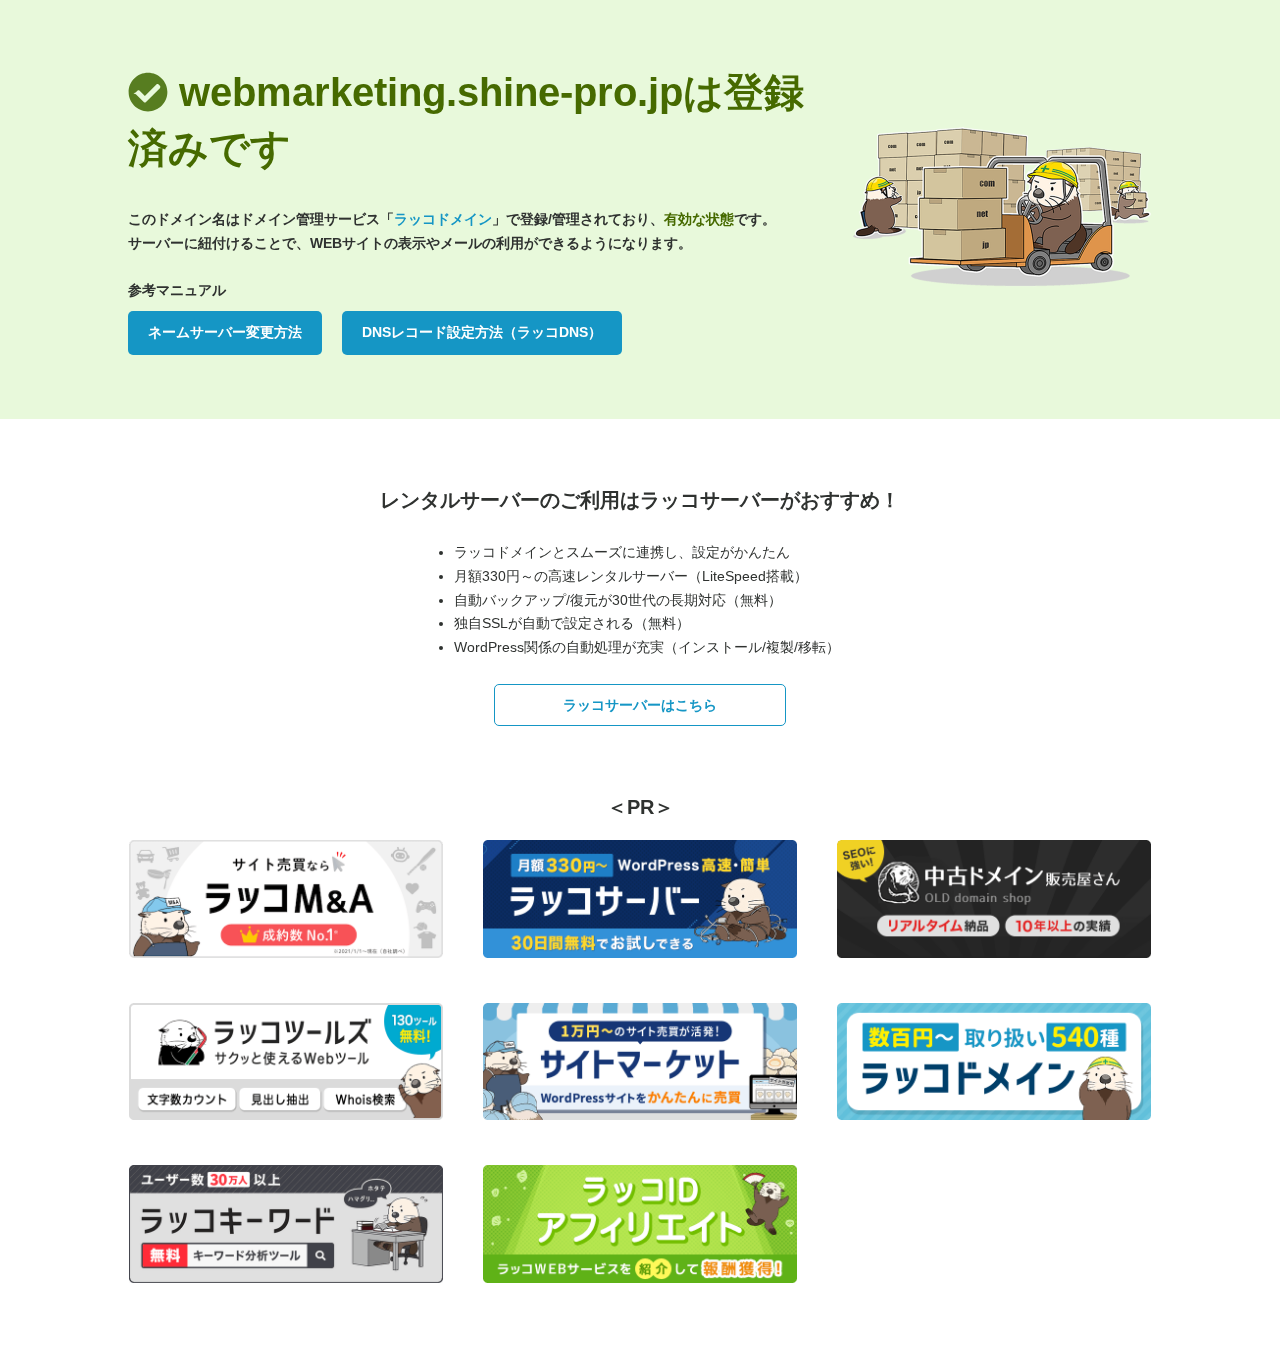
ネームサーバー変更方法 (225, 332)
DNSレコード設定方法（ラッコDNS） (482, 332)
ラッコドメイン (443, 219)
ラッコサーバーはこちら (640, 705)
